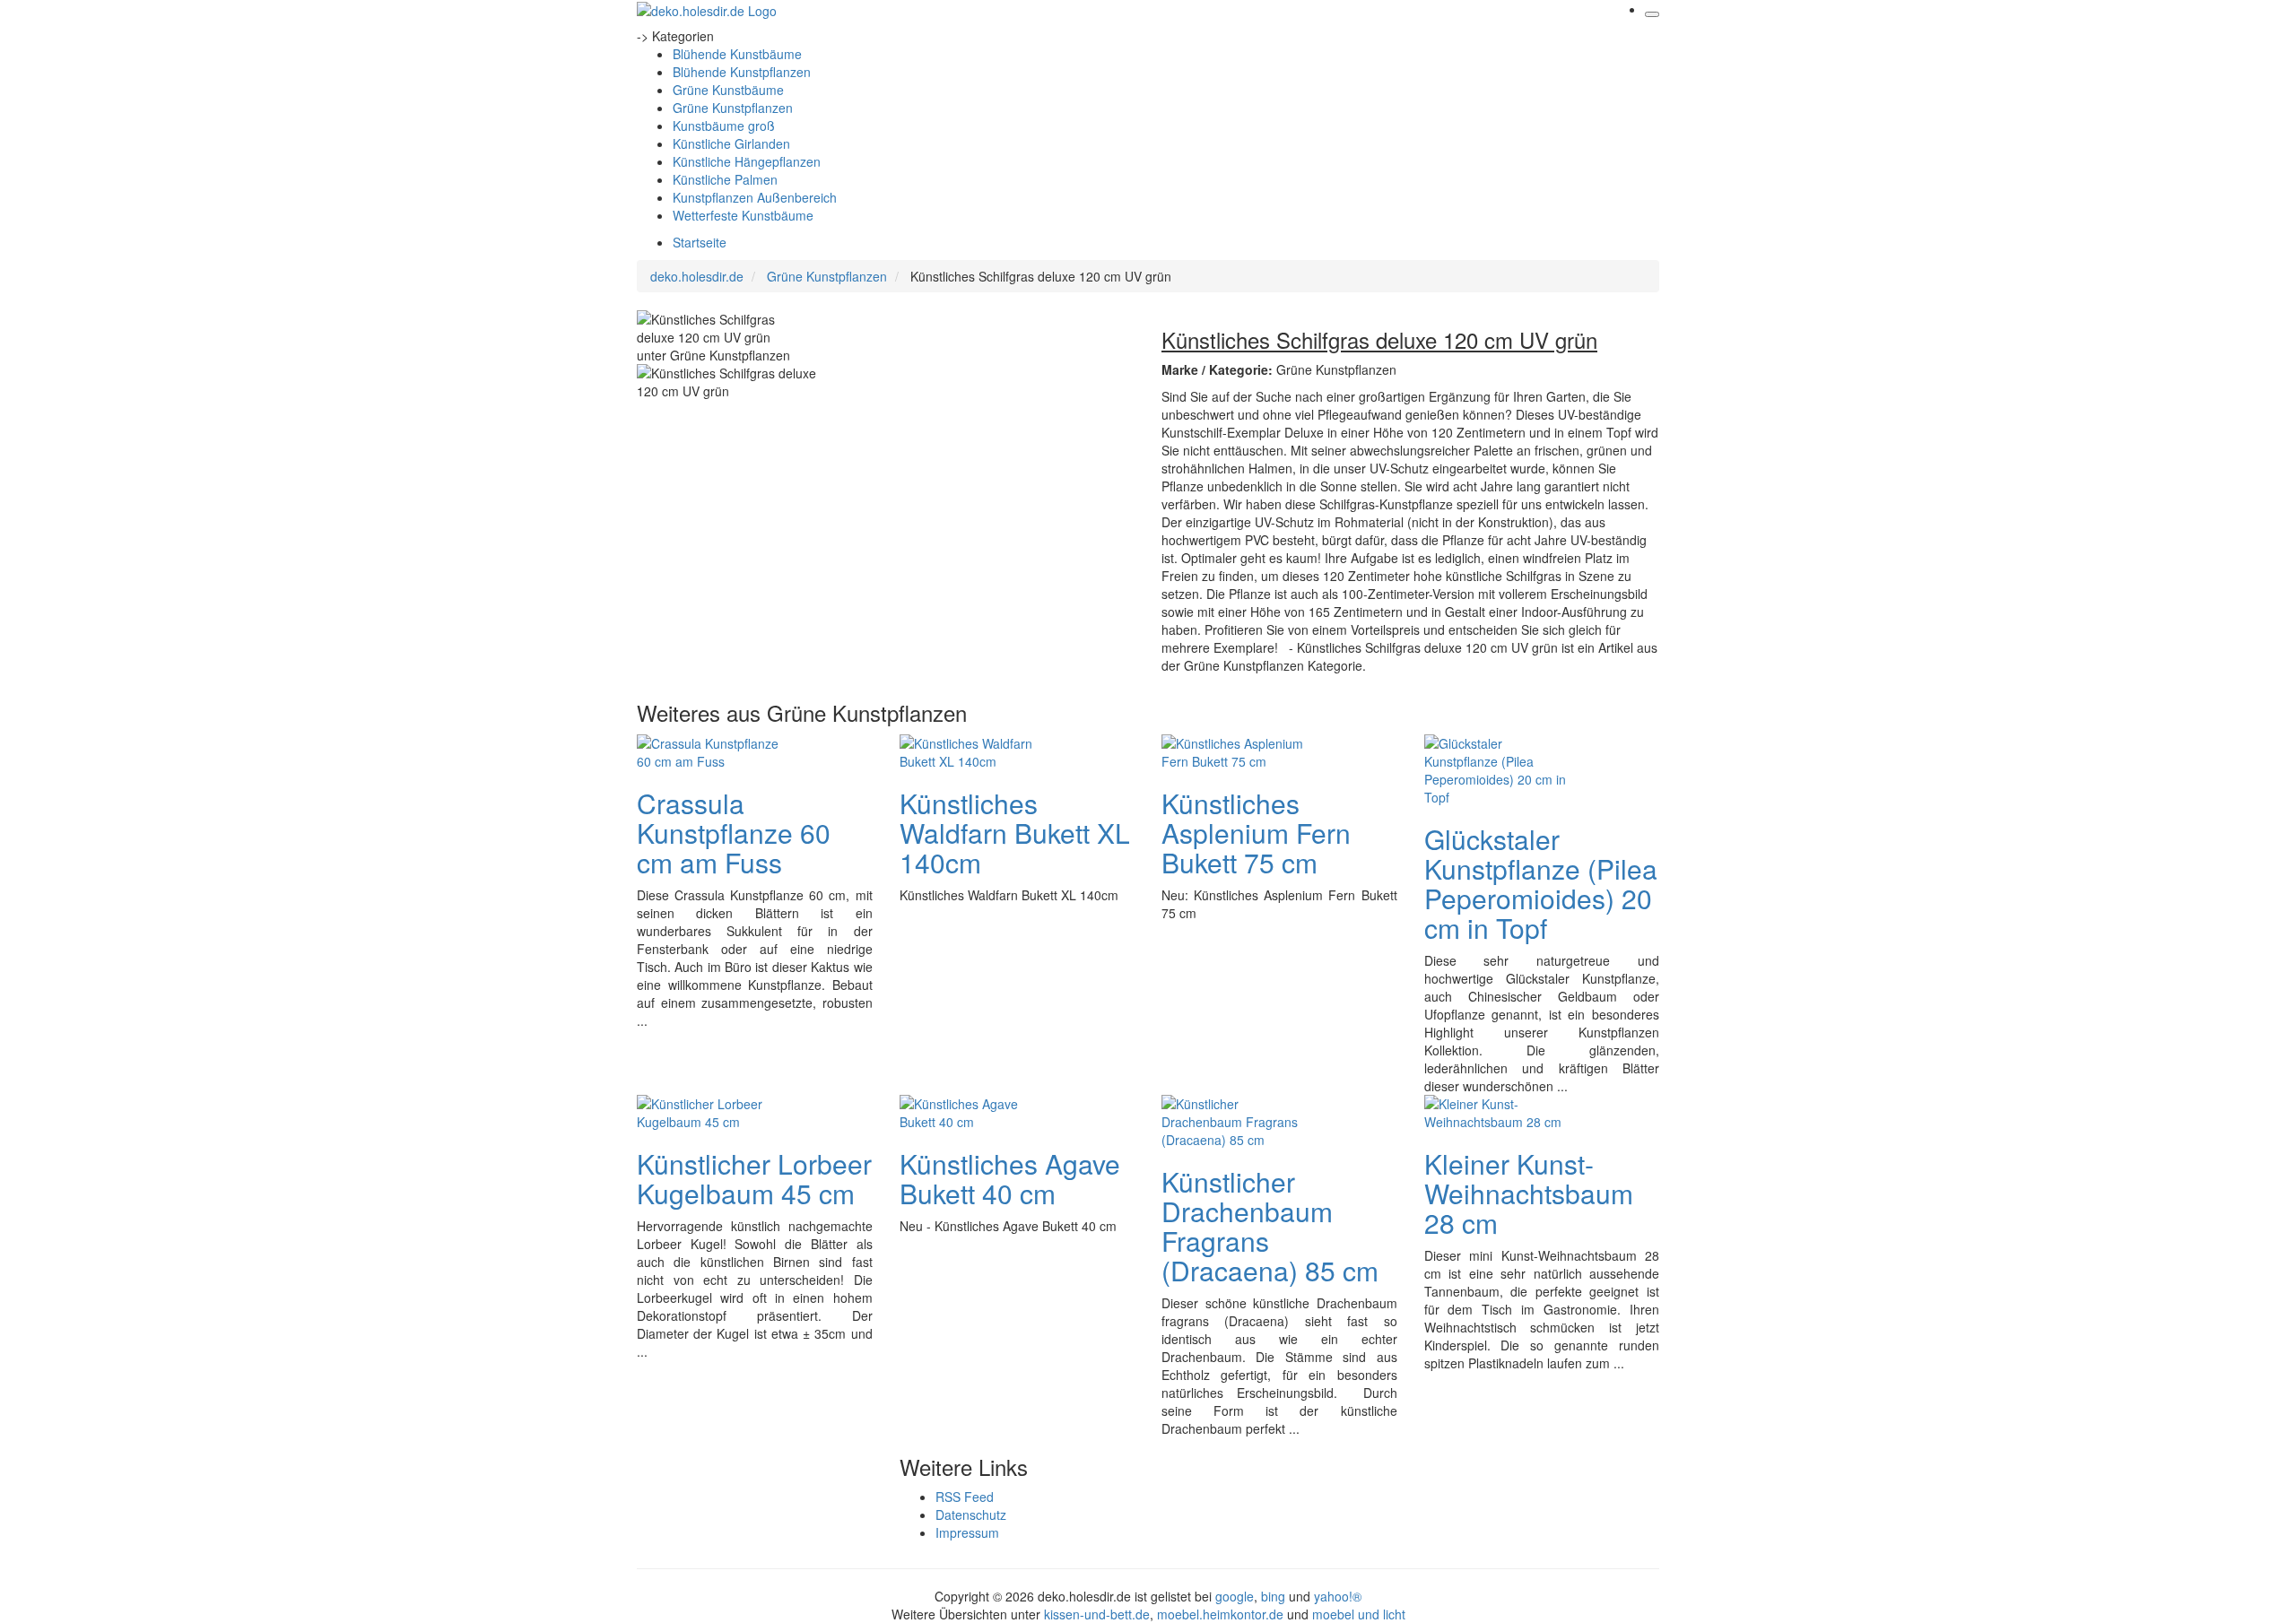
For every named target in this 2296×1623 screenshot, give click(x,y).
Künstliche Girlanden (731, 143)
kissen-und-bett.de (1097, 1614)
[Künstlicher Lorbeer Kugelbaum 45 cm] (709, 1110)
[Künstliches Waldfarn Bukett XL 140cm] (971, 750)
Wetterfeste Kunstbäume (743, 215)
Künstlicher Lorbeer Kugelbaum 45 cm (754, 1178)
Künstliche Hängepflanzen (747, 161)
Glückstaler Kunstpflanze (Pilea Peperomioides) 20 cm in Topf (1541, 883)
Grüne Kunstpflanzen (733, 108)
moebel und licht (1359, 1614)
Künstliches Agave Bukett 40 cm (1010, 1178)
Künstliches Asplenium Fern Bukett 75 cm (1256, 833)
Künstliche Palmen (725, 179)
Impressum (967, 1532)
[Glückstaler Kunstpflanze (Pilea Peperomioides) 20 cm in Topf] (1496, 768)
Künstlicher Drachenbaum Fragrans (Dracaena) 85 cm (1270, 1226)
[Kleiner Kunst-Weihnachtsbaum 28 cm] (1496, 1110)
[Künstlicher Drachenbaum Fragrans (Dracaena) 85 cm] (1233, 1119)
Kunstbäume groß (724, 126)
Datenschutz (971, 1515)
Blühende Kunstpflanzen (742, 72)
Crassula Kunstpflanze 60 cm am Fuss (734, 833)
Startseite (700, 242)
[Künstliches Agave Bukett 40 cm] (971, 1110)
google (1235, 1596)
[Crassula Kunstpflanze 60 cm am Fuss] (709, 750)
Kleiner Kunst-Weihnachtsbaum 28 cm (1529, 1193)
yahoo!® (1338, 1596)
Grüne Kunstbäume (728, 90)
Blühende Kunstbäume (737, 54)
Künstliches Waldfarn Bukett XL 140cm (1015, 833)
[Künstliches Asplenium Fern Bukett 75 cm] (1233, 750)
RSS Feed (965, 1497)
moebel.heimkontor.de (1220, 1614)
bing (1273, 1596)
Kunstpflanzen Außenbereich (755, 197)
